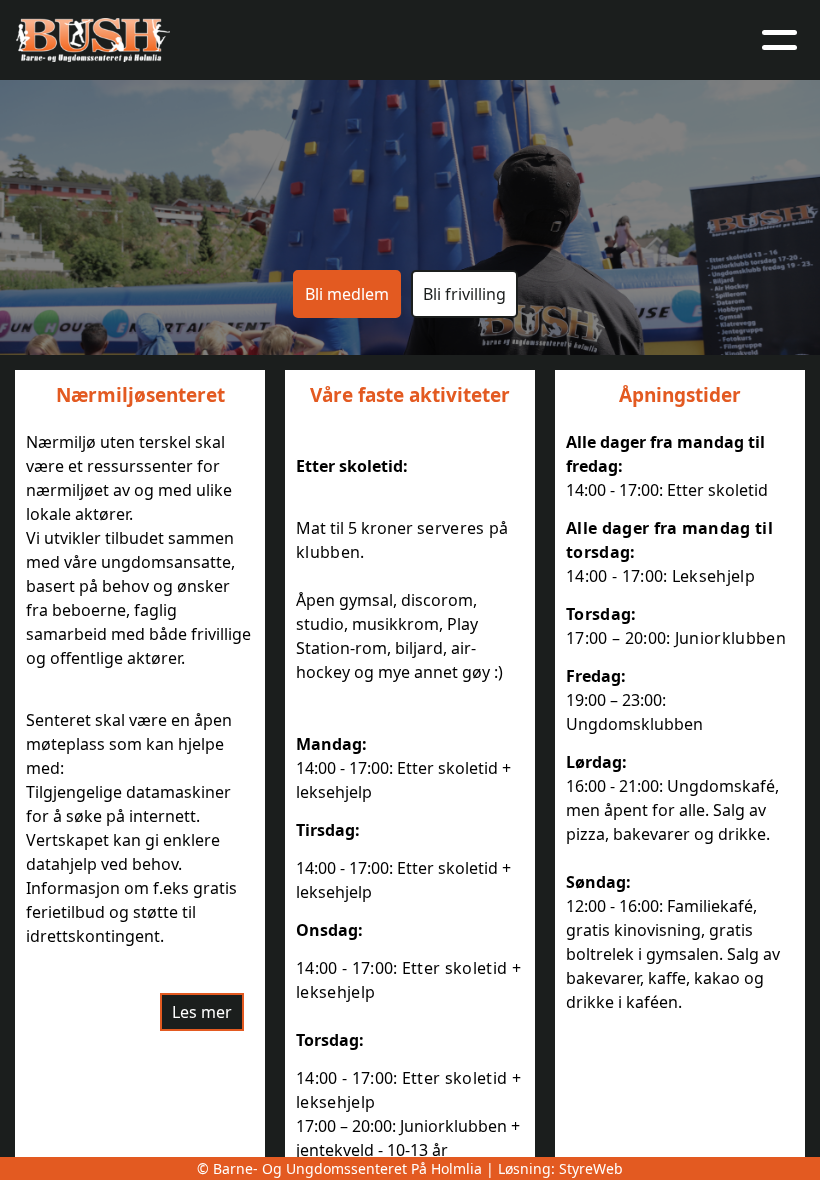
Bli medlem (347, 294)
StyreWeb (591, 1168)
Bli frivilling (464, 294)
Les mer (202, 1012)
